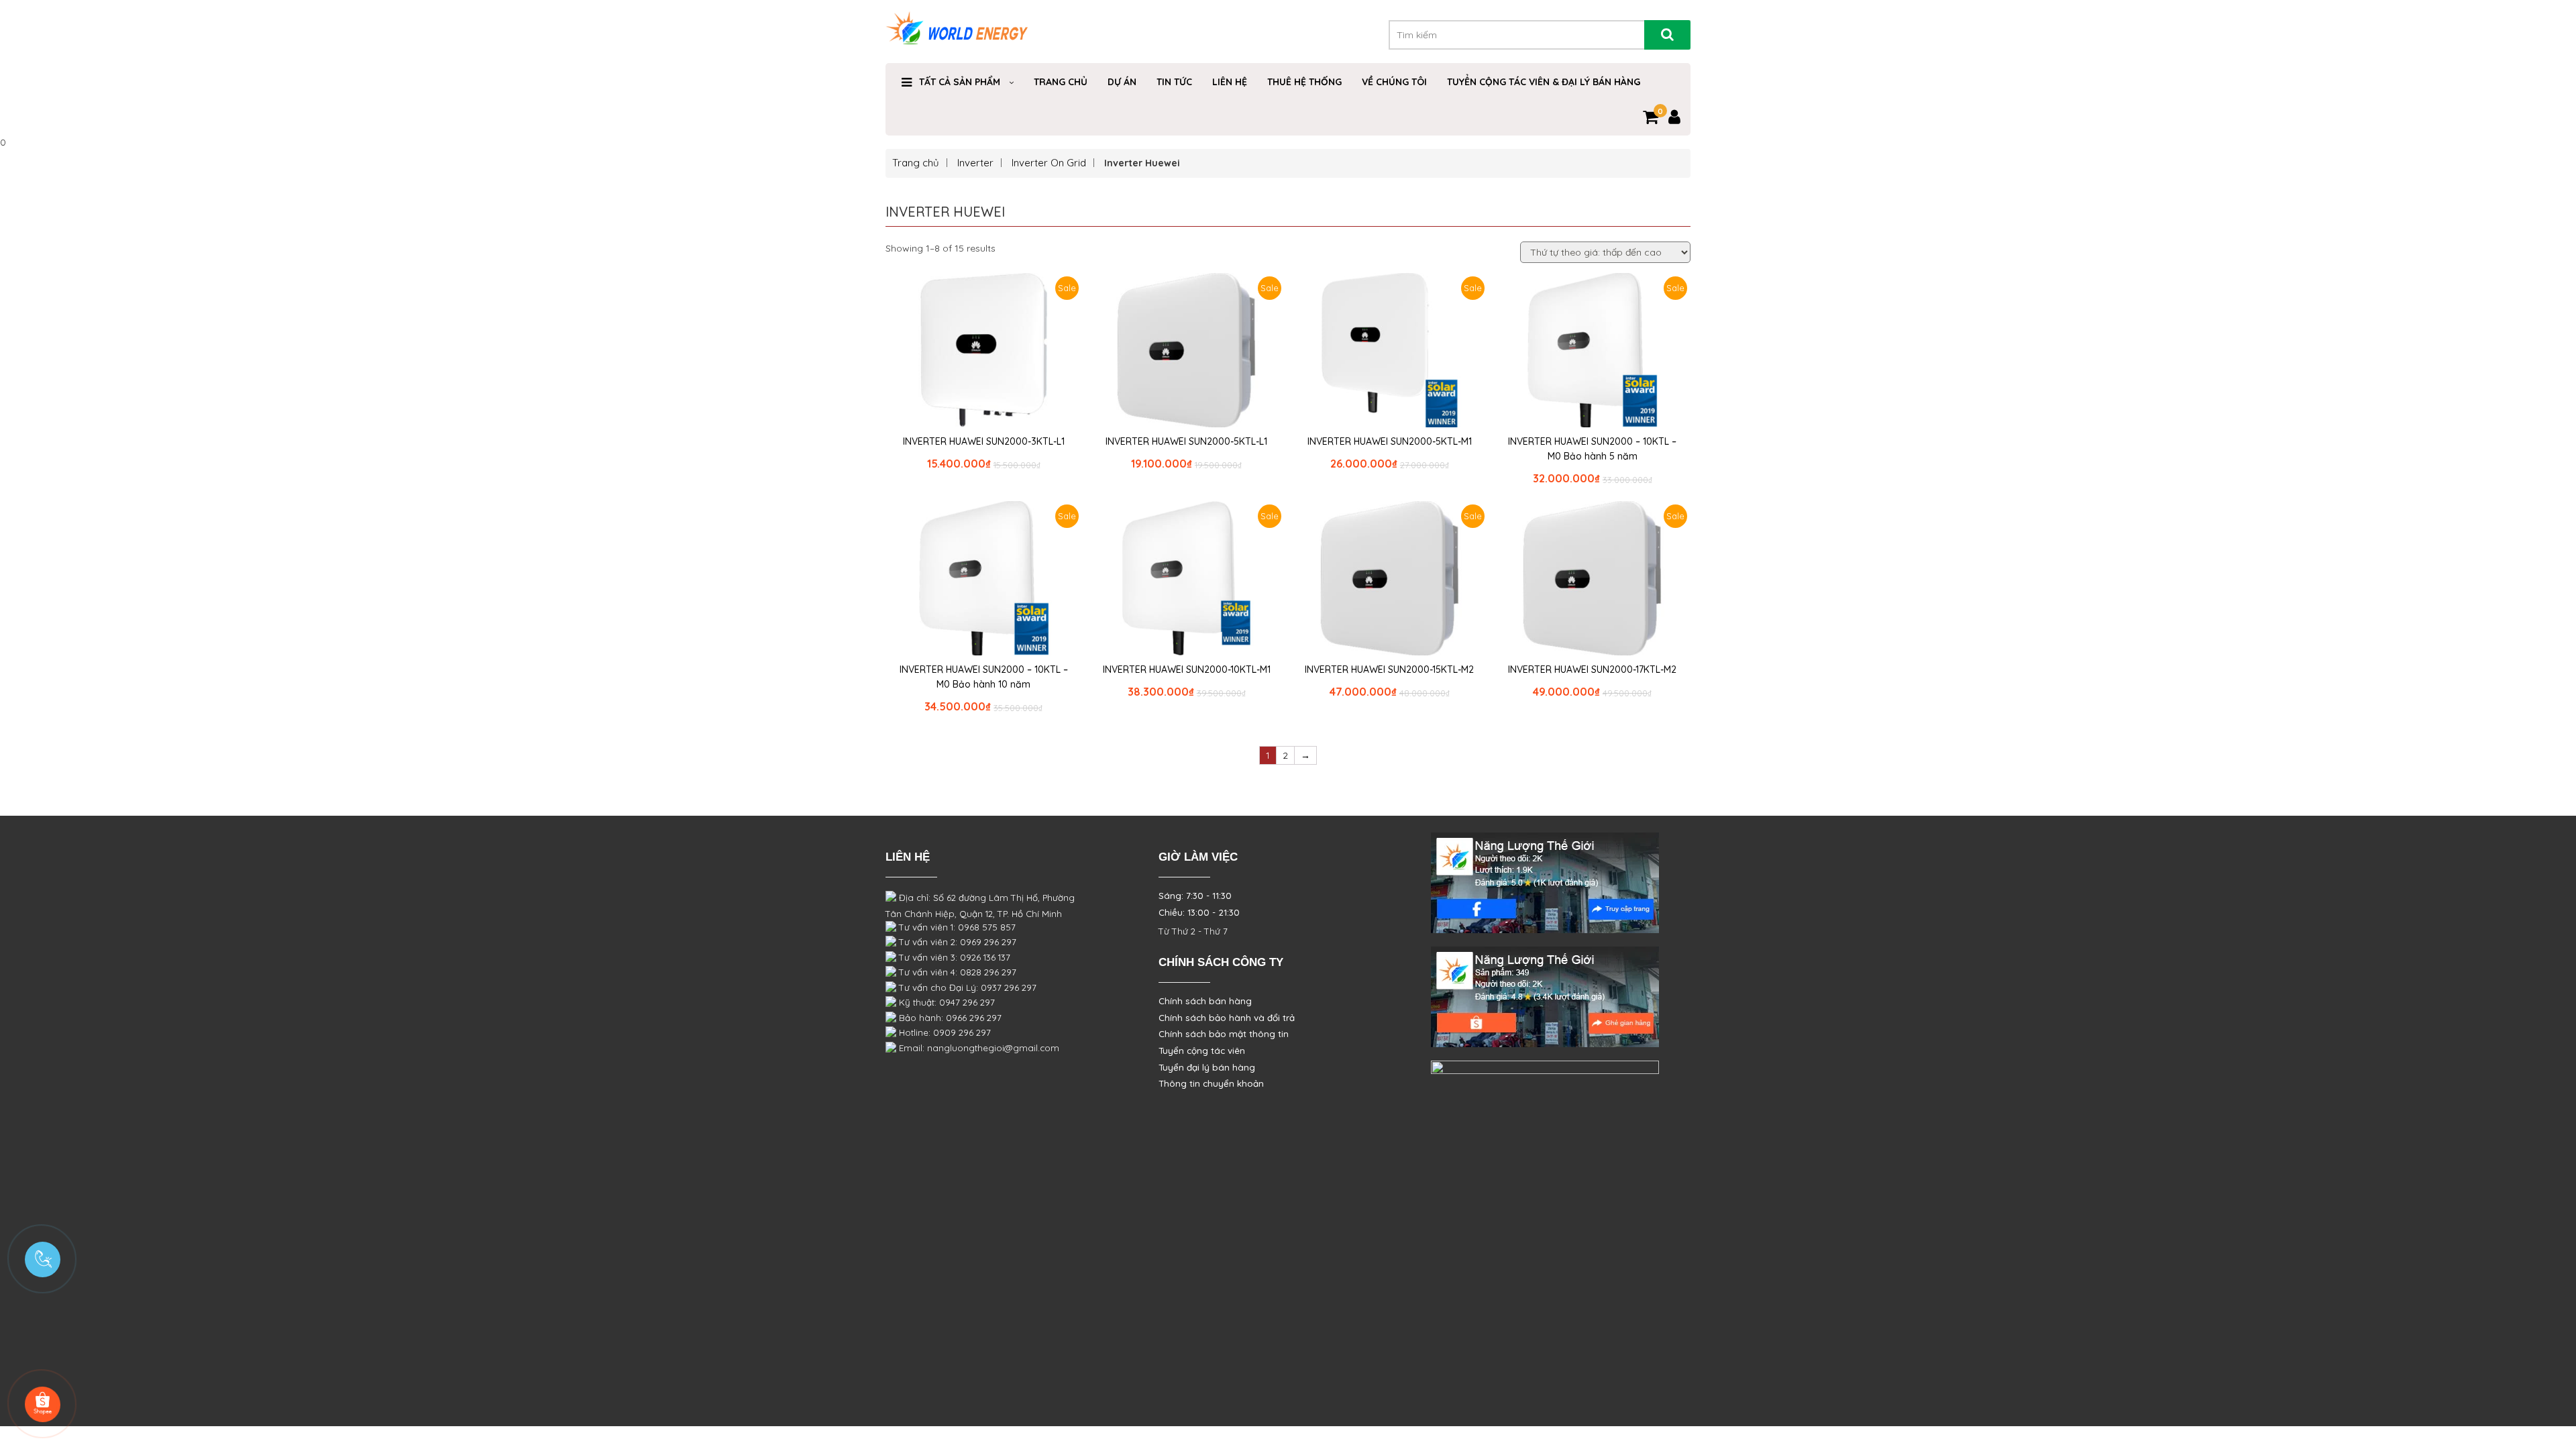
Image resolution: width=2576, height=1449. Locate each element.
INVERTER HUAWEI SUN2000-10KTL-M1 (1187, 669)
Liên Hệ (1230, 82)
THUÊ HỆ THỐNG (1304, 82)
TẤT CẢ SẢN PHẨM (960, 82)
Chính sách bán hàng (1205, 1001)
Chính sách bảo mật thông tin (1224, 1034)
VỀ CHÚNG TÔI (1394, 82)
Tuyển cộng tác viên (1202, 1051)
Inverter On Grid (1049, 163)
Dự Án (1122, 82)
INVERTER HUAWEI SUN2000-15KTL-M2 (1389, 669)
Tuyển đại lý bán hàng (1207, 1067)
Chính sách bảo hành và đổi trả (1227, 1018)
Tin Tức (1174, 82)
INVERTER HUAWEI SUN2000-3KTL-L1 (984, 441)
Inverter (975, 163)
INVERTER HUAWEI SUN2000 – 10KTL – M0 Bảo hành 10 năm (984, 677)
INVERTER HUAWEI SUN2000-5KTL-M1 (1390, 441)
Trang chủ (916, 163)
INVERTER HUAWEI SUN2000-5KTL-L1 (1186, 441)
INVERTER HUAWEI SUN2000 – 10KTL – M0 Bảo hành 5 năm (1592, 449)
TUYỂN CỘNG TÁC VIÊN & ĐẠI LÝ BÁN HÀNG (1544, 82)
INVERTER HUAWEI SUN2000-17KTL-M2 (1592, 669)
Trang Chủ (1061, 82)
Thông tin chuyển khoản (1211, 1083)
